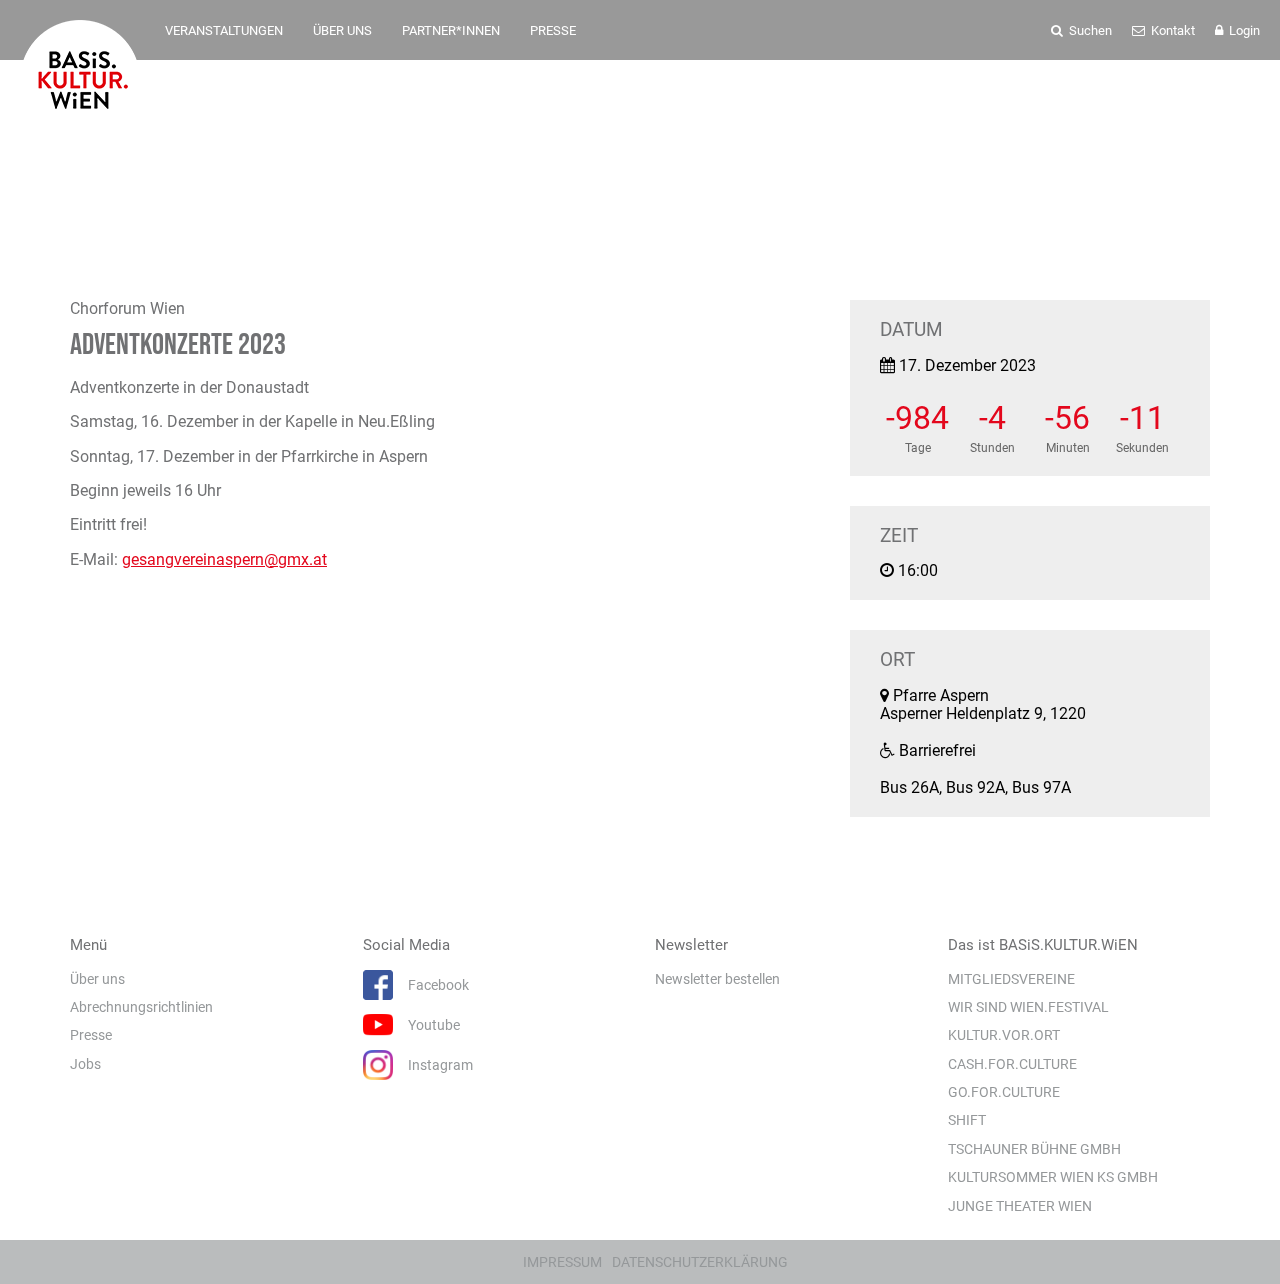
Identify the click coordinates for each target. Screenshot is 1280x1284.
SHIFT (967, 1120)
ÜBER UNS (342, 30)
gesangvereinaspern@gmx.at (224, 559)
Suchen (1089, 30)
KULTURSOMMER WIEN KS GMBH (1053, 1177)
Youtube (434, 1025)
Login (1243, 30)
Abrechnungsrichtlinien (141, 1007)
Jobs (85, 1064)
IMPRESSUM (562, 1262)
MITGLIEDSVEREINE (1011, 979)
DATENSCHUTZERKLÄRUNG (700, 1262)
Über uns (97, 979)
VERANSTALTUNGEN (224, 30)
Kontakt (1171, 30)
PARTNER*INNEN (451, 30)
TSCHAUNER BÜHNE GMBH (1034, 1149)
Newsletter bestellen (717, 979)
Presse (91, 1035)
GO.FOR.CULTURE (1004, 1092)
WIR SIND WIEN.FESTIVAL (1028, 1007)
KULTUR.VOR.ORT (1004, 1035)
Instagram (440, 1065)
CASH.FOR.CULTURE (1012, 1064)
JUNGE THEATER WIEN (1020, 1206)
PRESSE (553, 30)
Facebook (438, 985)
